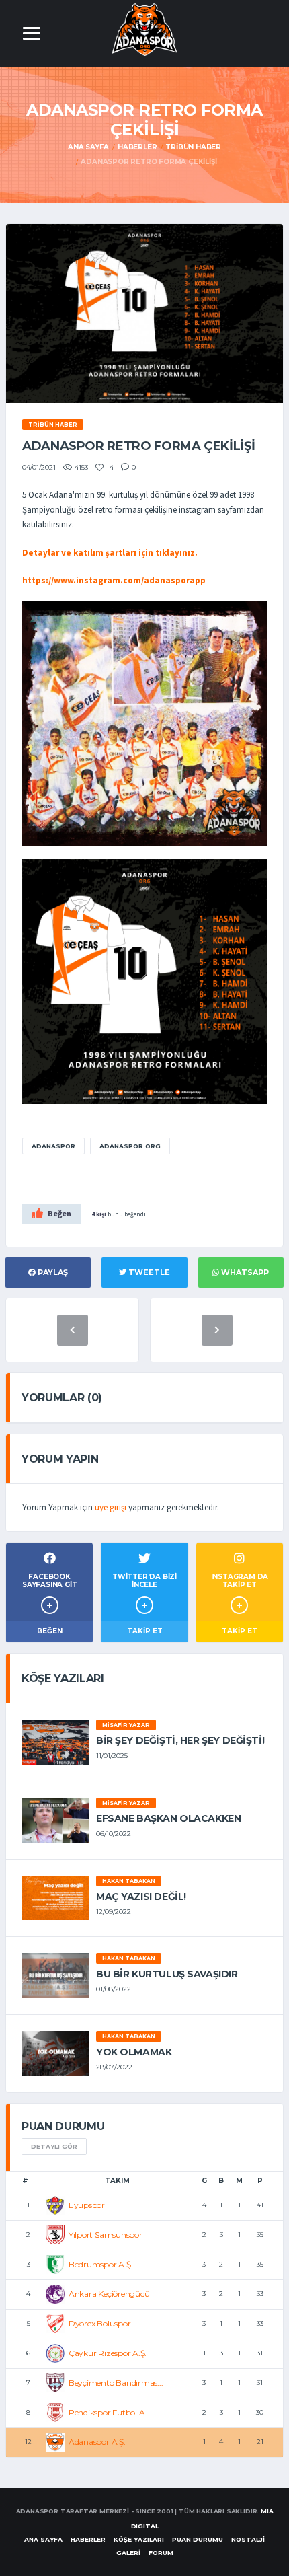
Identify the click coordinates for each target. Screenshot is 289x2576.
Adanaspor (53, 1146)
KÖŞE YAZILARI (139, 2539)
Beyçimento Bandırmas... (116, 2383)
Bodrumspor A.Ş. (100, 2264)
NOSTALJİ (248, 2539)
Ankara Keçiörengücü (109, 2294)
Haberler (137, 147)
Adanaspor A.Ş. (97, 2442)
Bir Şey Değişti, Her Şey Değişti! (180, 1740)
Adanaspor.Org (130, 1146)
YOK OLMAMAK (134, 2052)
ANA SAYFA (43, 2539)
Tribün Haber (193, 147)
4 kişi (99, 1214)
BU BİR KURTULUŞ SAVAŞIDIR (167, 1974)
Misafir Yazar (126, 1725)
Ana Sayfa (88, 147)
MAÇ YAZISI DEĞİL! (141, 1897)
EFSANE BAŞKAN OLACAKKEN (168, 1818)
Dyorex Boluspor (99, 2323)
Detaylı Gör (54, 2146)
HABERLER (88, 2539)
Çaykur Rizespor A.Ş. (108, 2353)
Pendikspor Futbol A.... (110, 2412)
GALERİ (128, 2553)
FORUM (161, 2553)
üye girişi (111, 1507)
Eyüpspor (87, 2205)
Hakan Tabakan (129, 1881)
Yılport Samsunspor (106, 2235)
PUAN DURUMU (198, 2539)
